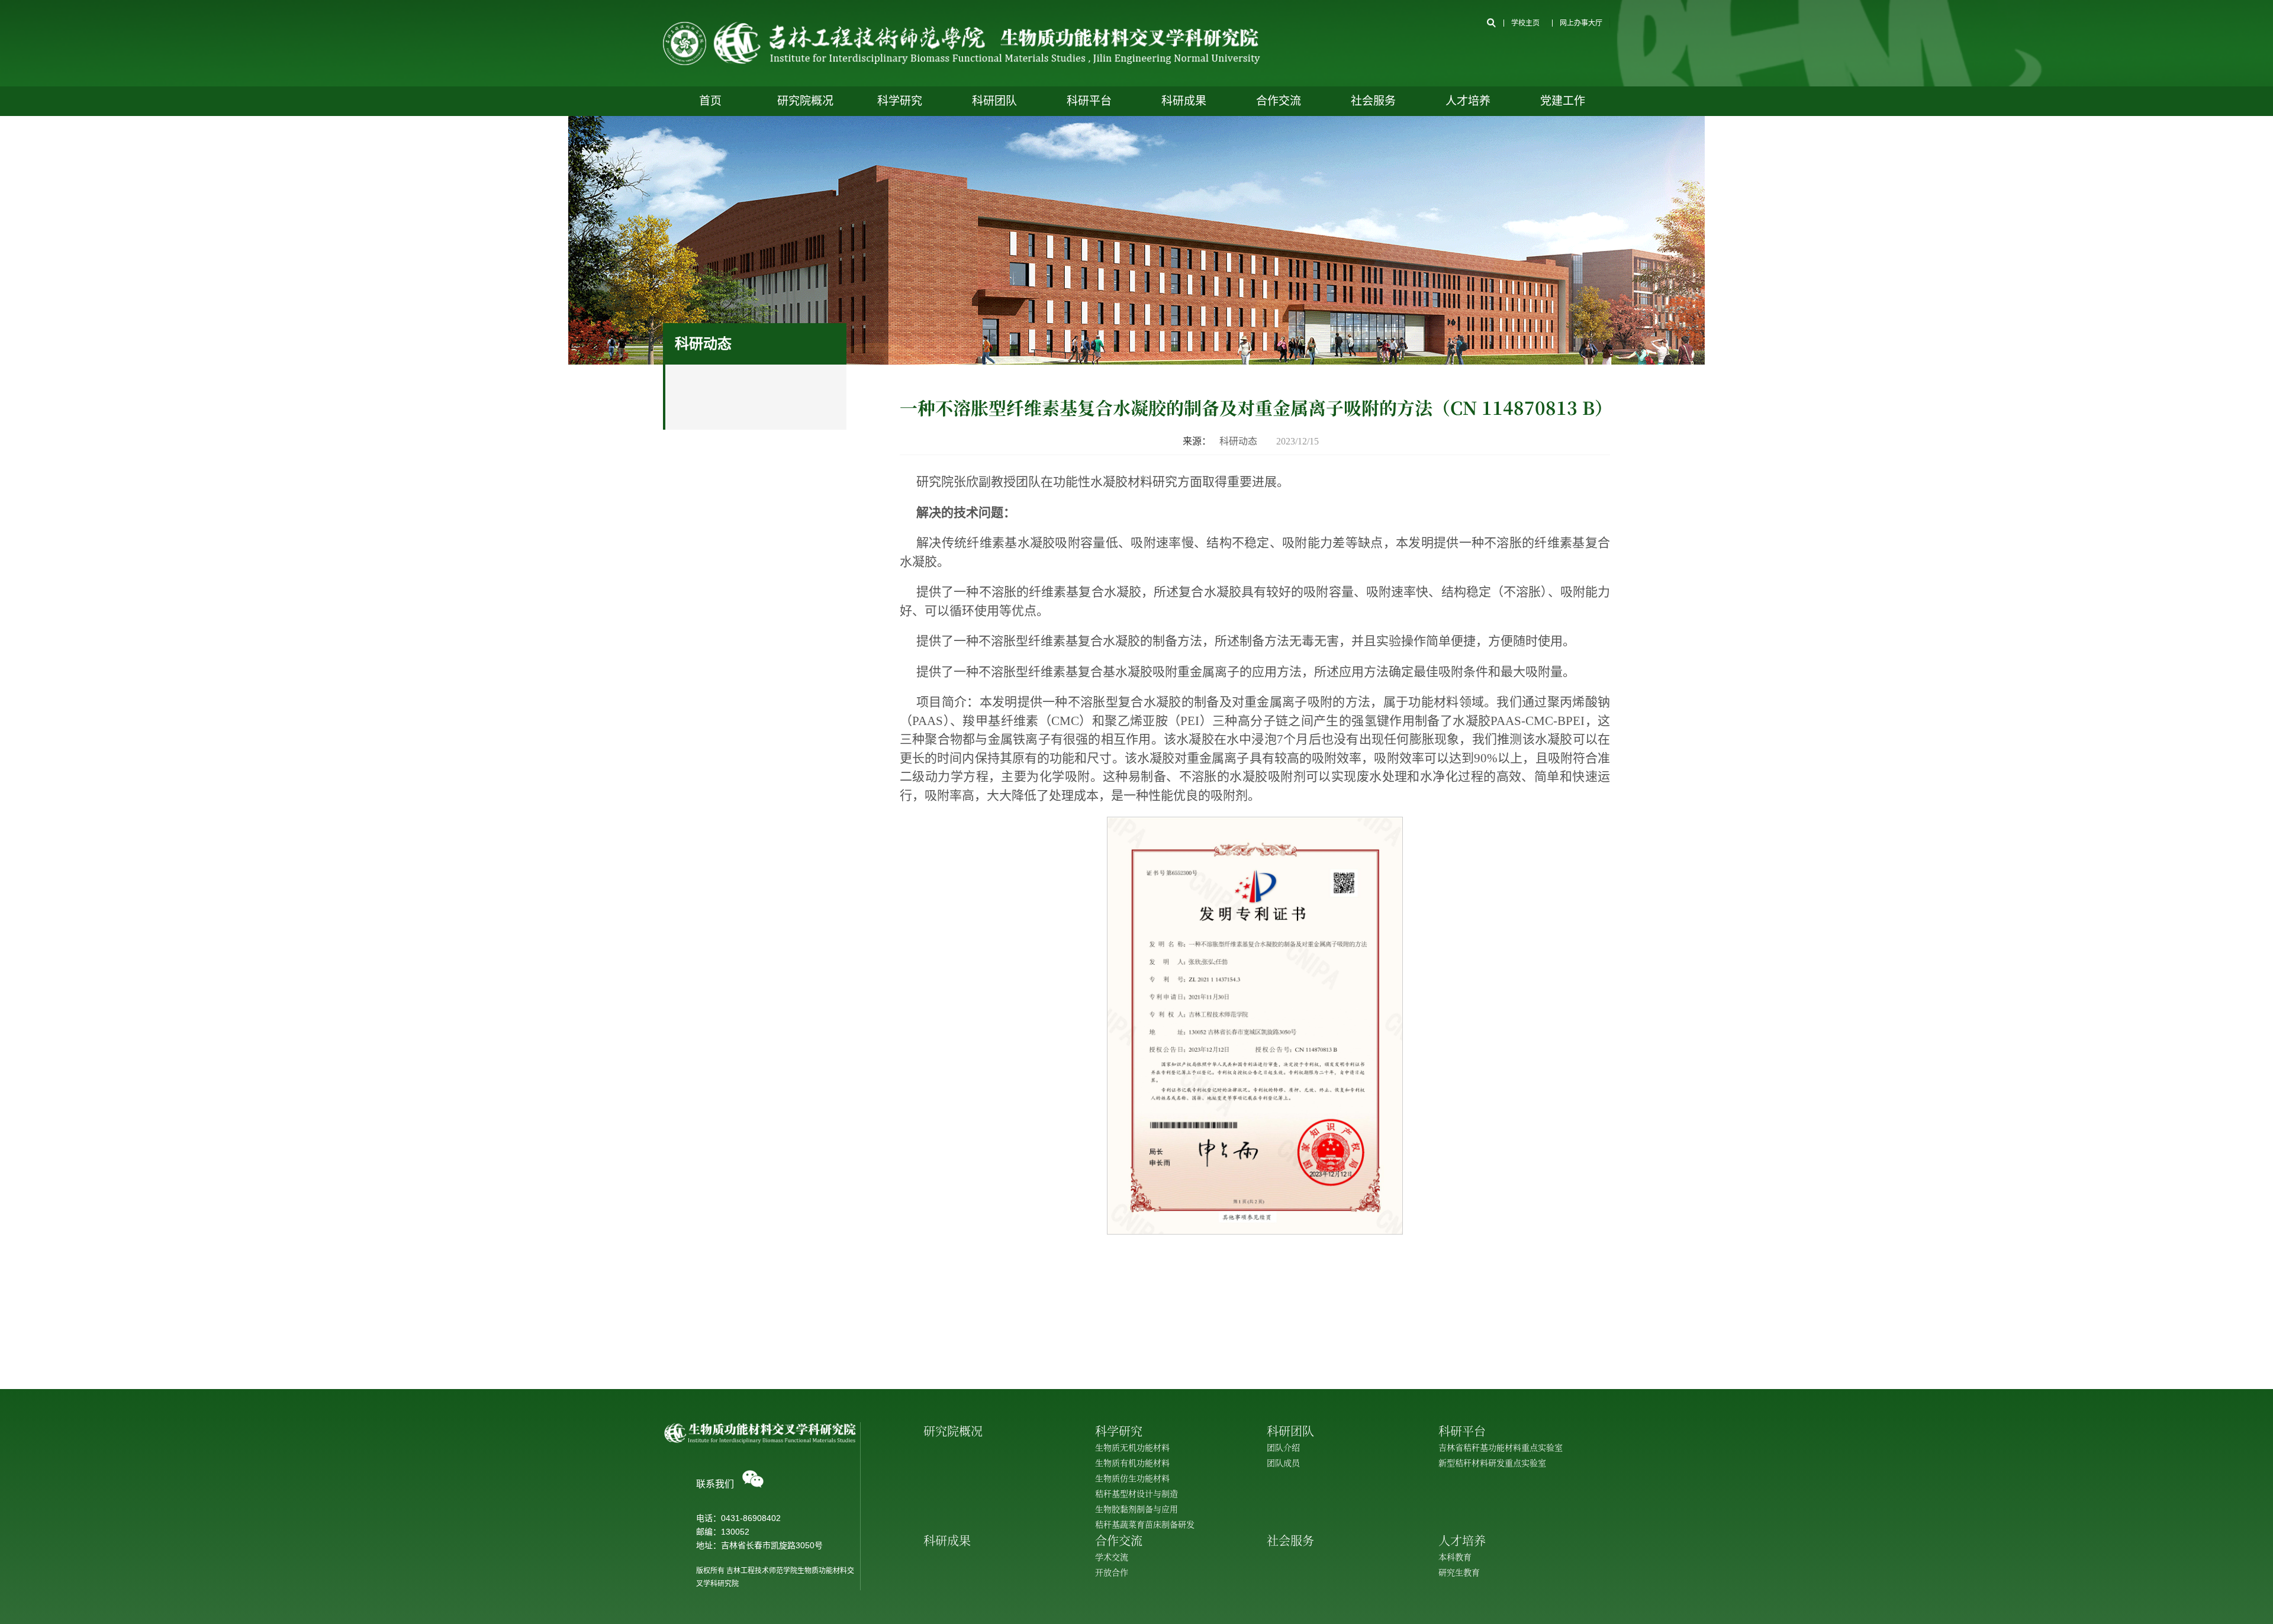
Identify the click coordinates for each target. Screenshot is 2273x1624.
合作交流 (1279, 101)
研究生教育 (1459, 1572)
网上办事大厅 (1581, 23)
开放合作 (1112, 1572)
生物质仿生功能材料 (1132, 1478)
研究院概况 (805, 101)
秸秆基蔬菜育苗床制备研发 (1145, 1524)
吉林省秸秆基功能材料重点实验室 (1501, 1447)
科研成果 (1184, 101)
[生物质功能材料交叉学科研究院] (962, 43)
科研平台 (1089, 101)
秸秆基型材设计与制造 (1136, 1493)
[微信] (753, 1479)
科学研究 (900, 101)
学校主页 (1525, 23)
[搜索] (1491, 23)
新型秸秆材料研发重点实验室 (1492, 1462)
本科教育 (1455, 1557)
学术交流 (1112, 1557)
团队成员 (1283, 1462)
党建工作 (1563, 101)
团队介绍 (1283, 1447)
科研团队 (994, 101)
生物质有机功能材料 (1132, 1462)
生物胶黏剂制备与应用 (1136, 1509)
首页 (710, 101)
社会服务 (1373, 101)
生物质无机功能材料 (1132, 1447)
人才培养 (1468, 101)
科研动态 (1238, 441)
